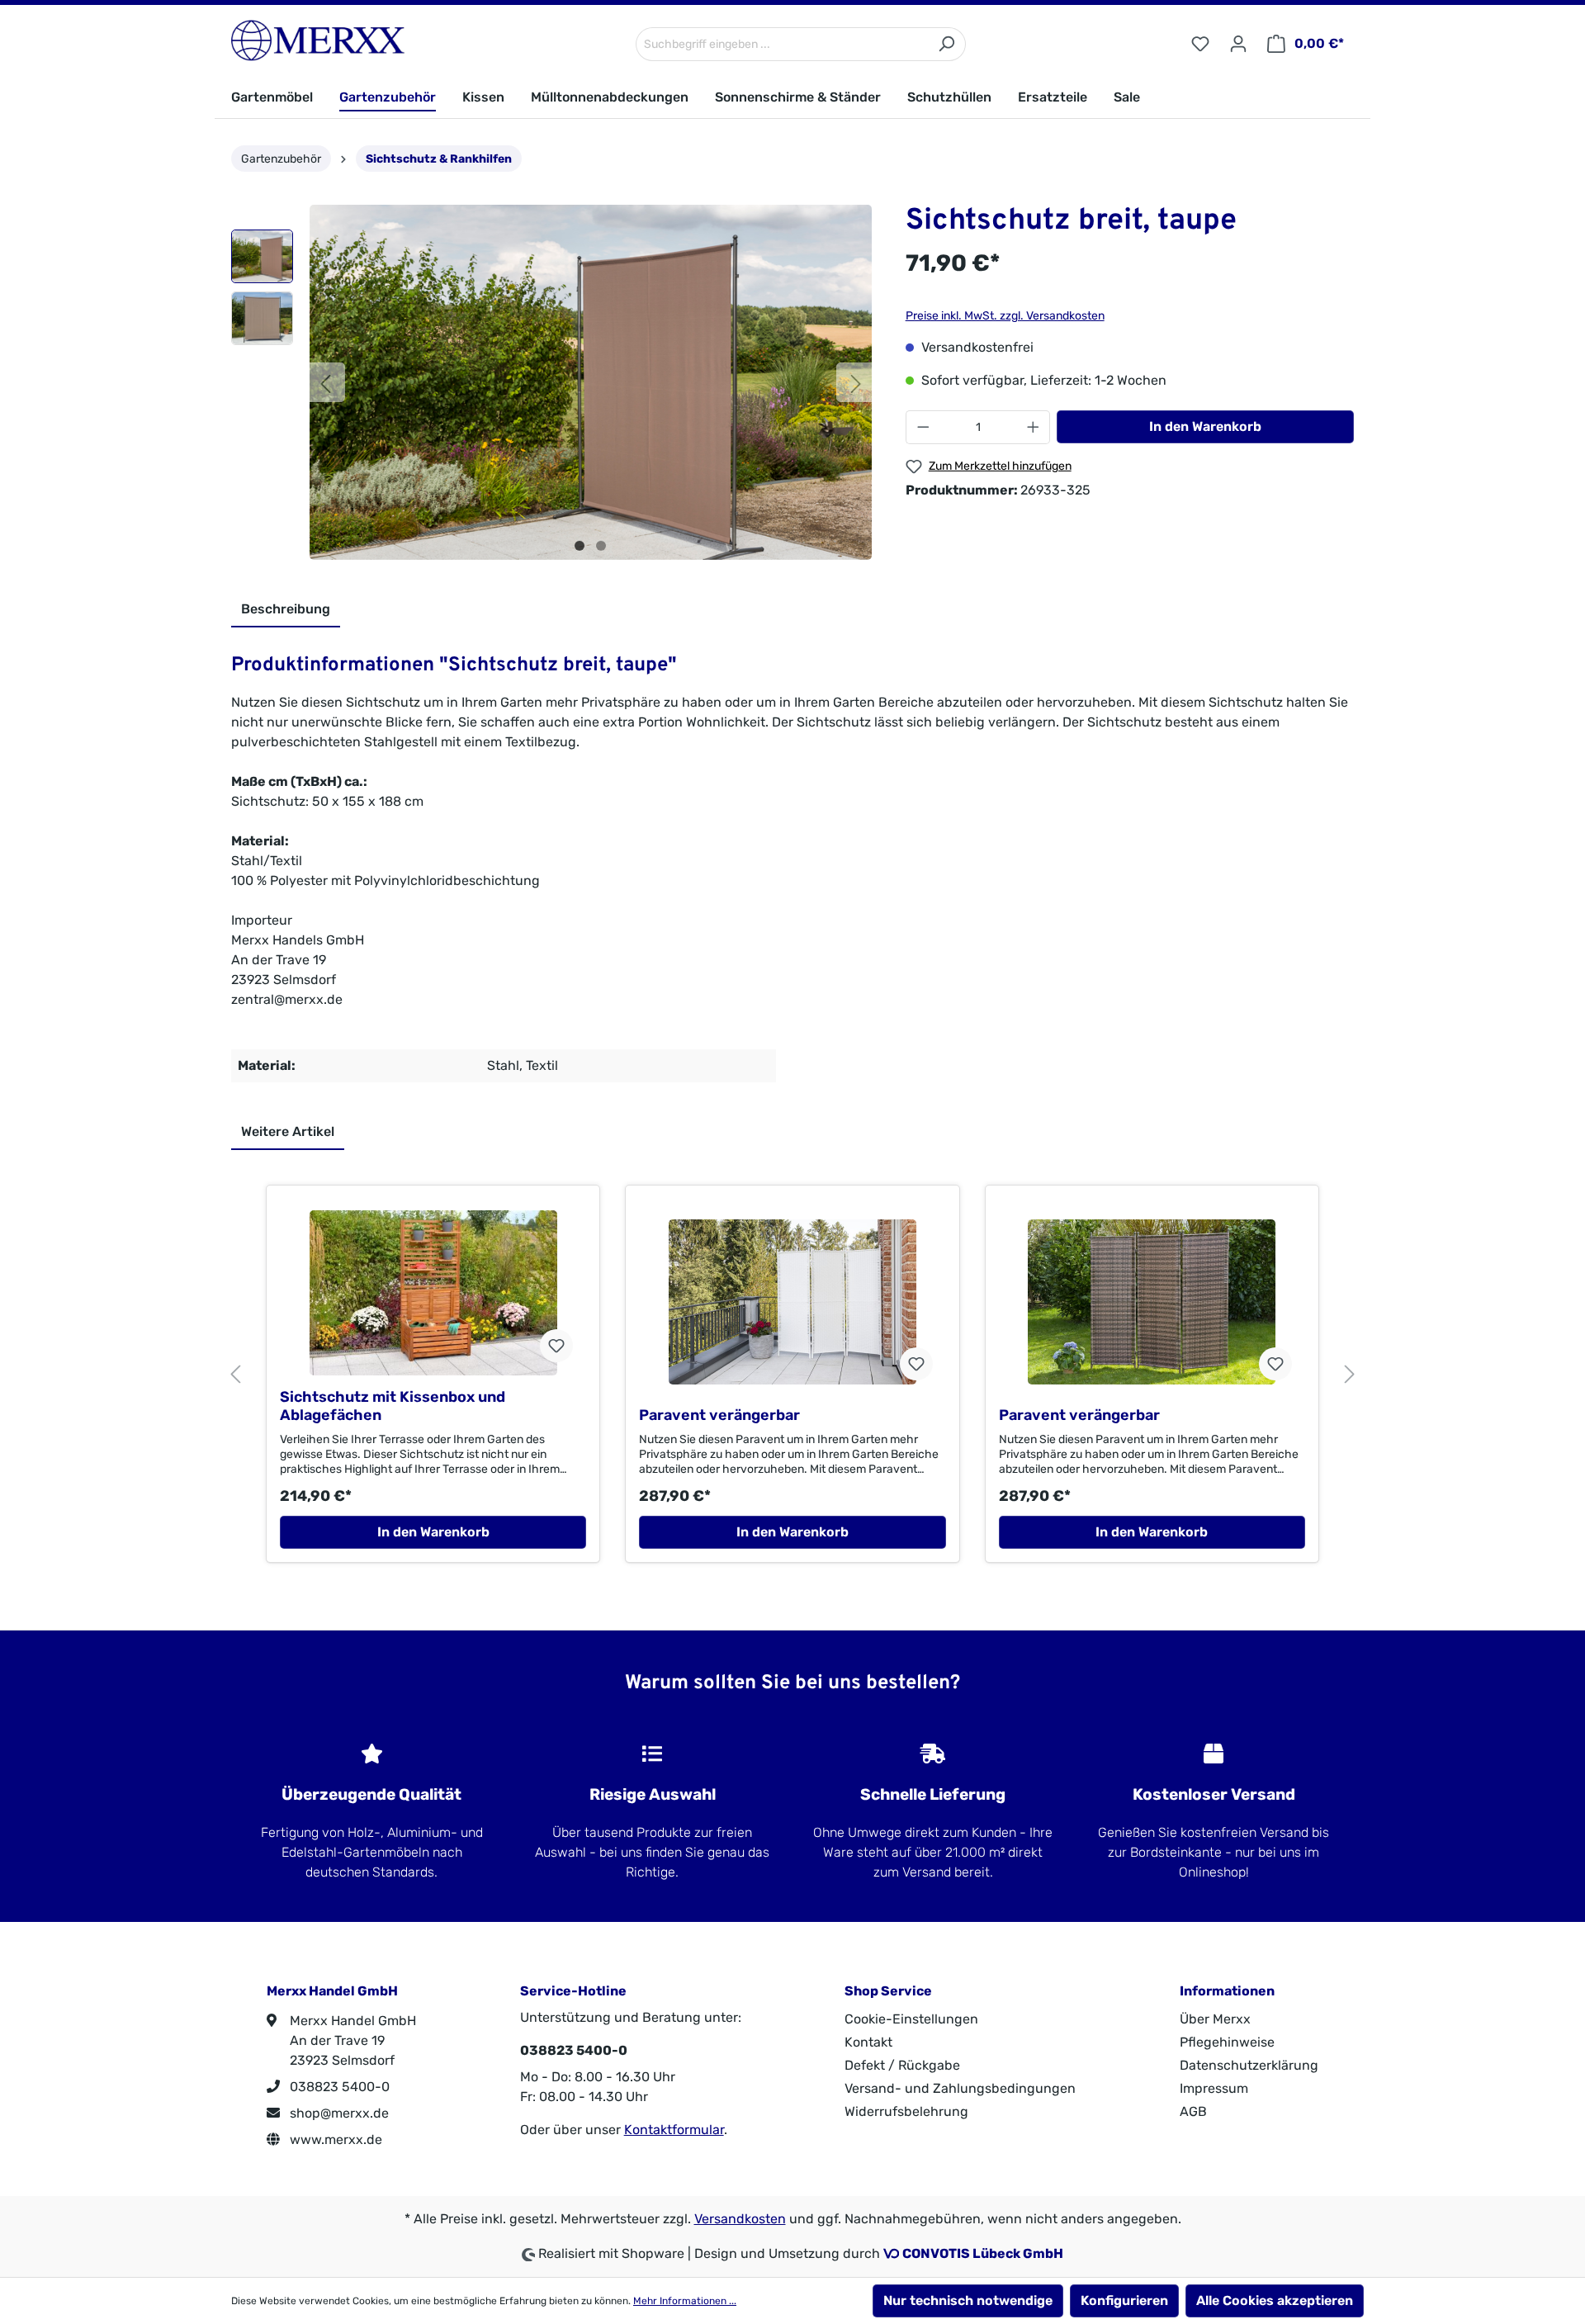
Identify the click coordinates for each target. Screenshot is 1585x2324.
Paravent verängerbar (719, 1415)
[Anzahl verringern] (923, 427)
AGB (1193, 2111)
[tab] (286, 610)
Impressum (1214, 2088)
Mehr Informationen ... (685, 2301)
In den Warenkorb (1205, 426)
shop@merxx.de (338, 2113)
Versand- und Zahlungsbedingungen (960, 2088)
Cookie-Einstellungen (911, 2019)
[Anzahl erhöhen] (1034, 427)
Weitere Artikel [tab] (288, 1131)
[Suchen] (946, 44)
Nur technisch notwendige (968, 2300)
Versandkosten (740, 2219)
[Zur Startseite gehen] (318, 40)
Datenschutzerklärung (1249, 2065)
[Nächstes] (856, 382)
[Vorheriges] (325, 382)
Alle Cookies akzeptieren (1275, 2300)
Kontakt (868, 2042)
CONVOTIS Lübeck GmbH (983, 2253)
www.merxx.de (334, 2139)
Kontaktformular (674, 2130)
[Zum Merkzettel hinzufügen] (556, 1346)
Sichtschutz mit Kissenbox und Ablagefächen (393, 1406)
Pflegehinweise (1227, 2042)
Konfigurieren (1124, 2300)
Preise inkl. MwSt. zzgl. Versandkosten (1005, 316)
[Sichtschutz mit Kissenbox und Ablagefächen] (433, 1293)
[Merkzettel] (1200, 44)
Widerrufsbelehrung (906, 2111)
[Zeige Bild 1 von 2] (580, 546)
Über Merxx (1215, 2019)
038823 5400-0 (338, 2087)
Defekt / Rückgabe (902, 2065)
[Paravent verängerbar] (792, 1302)
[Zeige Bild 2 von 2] (601, 546)
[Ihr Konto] (1238, 44)
